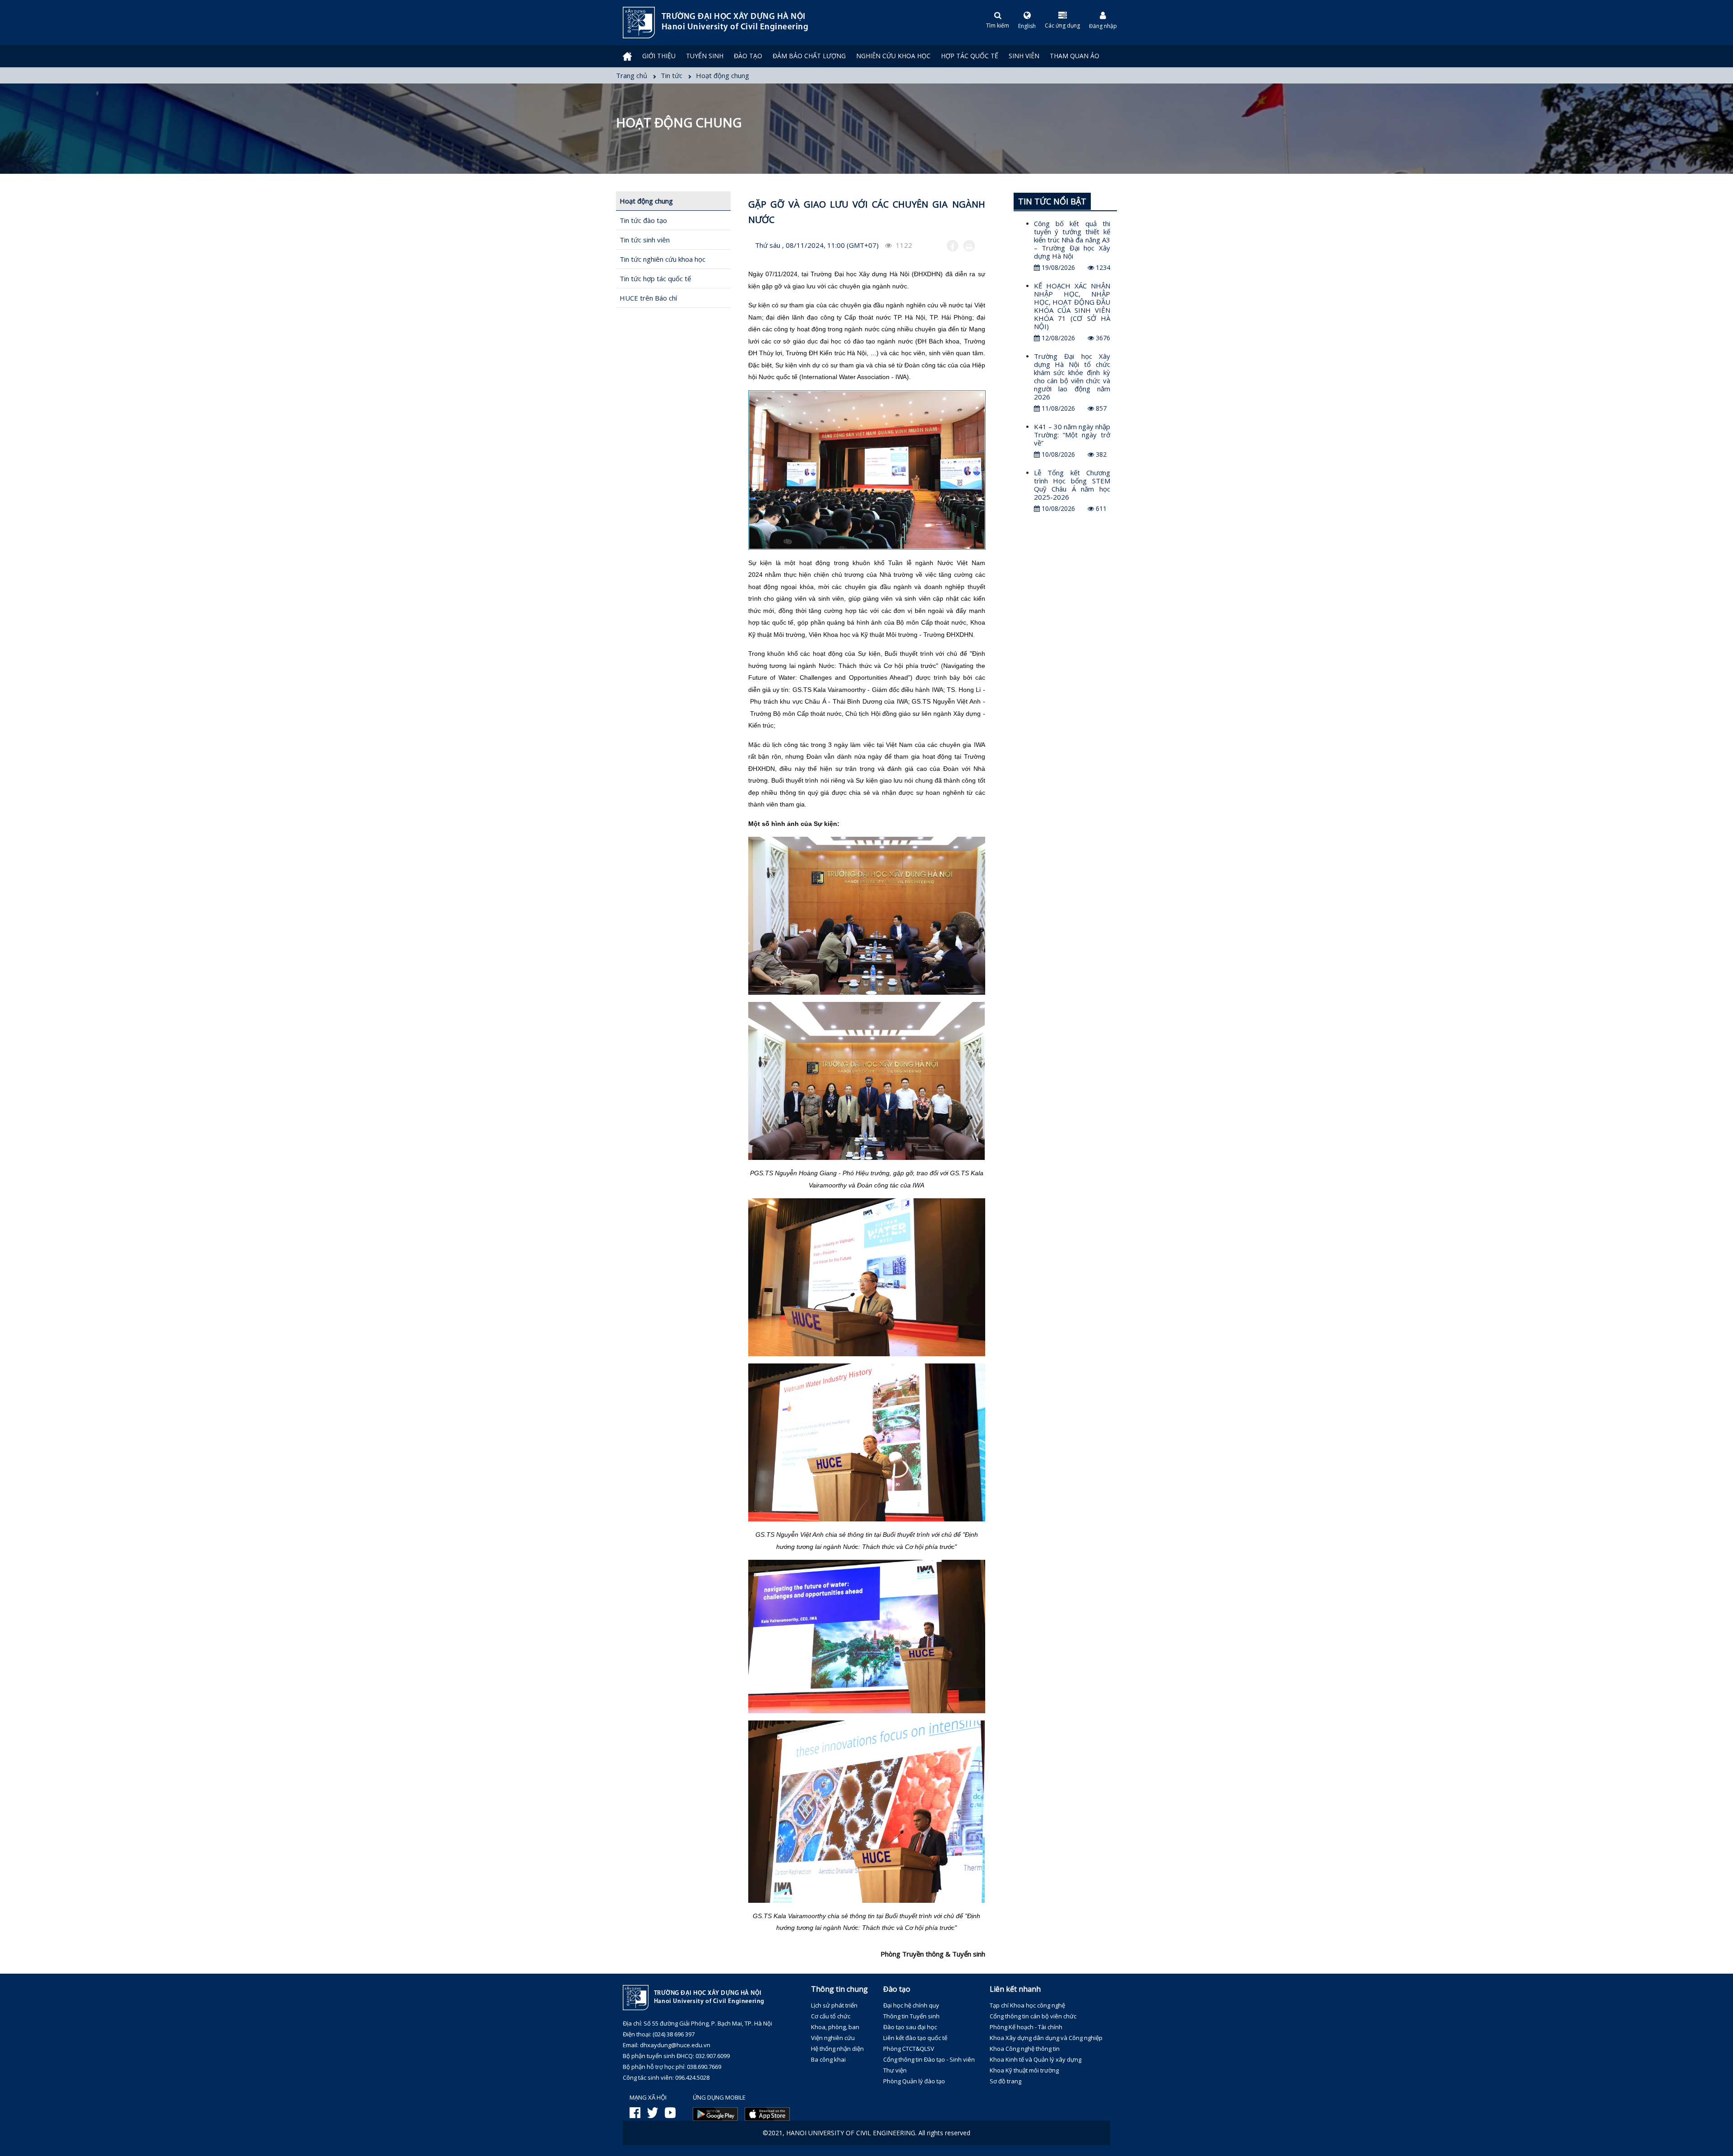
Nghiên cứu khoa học (893, 56)
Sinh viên (1024, 56)
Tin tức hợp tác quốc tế (655, 278)
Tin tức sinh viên (645, 240)
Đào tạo (748, 56)
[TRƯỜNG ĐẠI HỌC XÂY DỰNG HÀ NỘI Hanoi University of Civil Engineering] (623, 23)
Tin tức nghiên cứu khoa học (663, 259)
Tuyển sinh (705, 56)
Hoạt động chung (646, 201)
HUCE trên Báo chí (648, 298)
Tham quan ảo (1075, 56)
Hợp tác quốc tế (970, 56)
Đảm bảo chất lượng (809, 56)
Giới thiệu (659, 56)
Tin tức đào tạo (643, 220)
